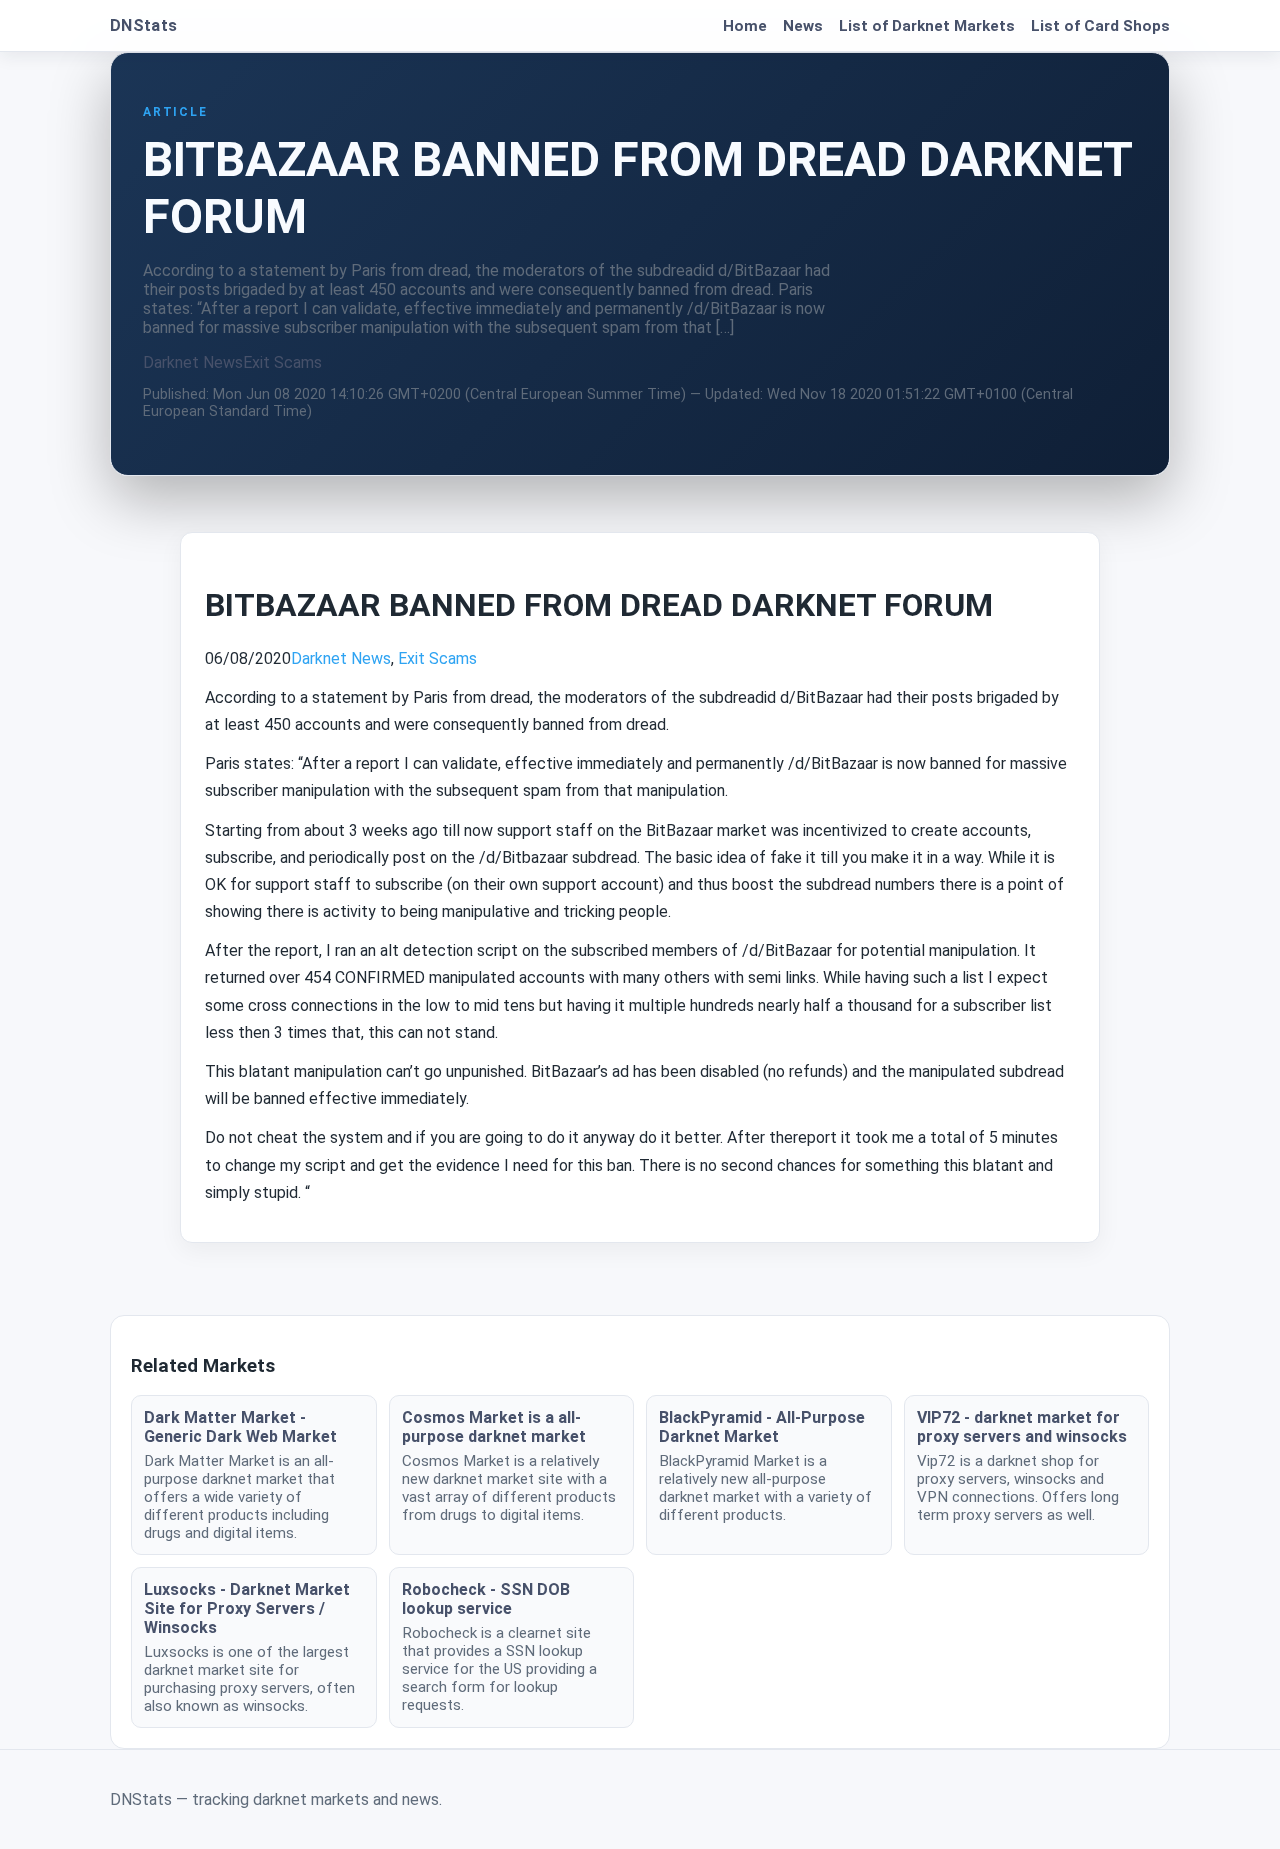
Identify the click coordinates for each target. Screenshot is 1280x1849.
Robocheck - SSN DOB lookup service (486, 1599)
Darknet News (193, 362)
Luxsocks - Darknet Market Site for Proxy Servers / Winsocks (247, 1608)
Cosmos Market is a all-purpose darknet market (494, 1427)
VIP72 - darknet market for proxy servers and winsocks (1022, 1427)
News (803, 26)
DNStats (143, 25)
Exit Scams (282, 362)
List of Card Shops (1100, 26)
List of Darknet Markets (927, 26)
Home (745, 26)
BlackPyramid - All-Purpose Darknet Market (762, 1427)
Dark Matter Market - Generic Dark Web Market (240, 1427)
